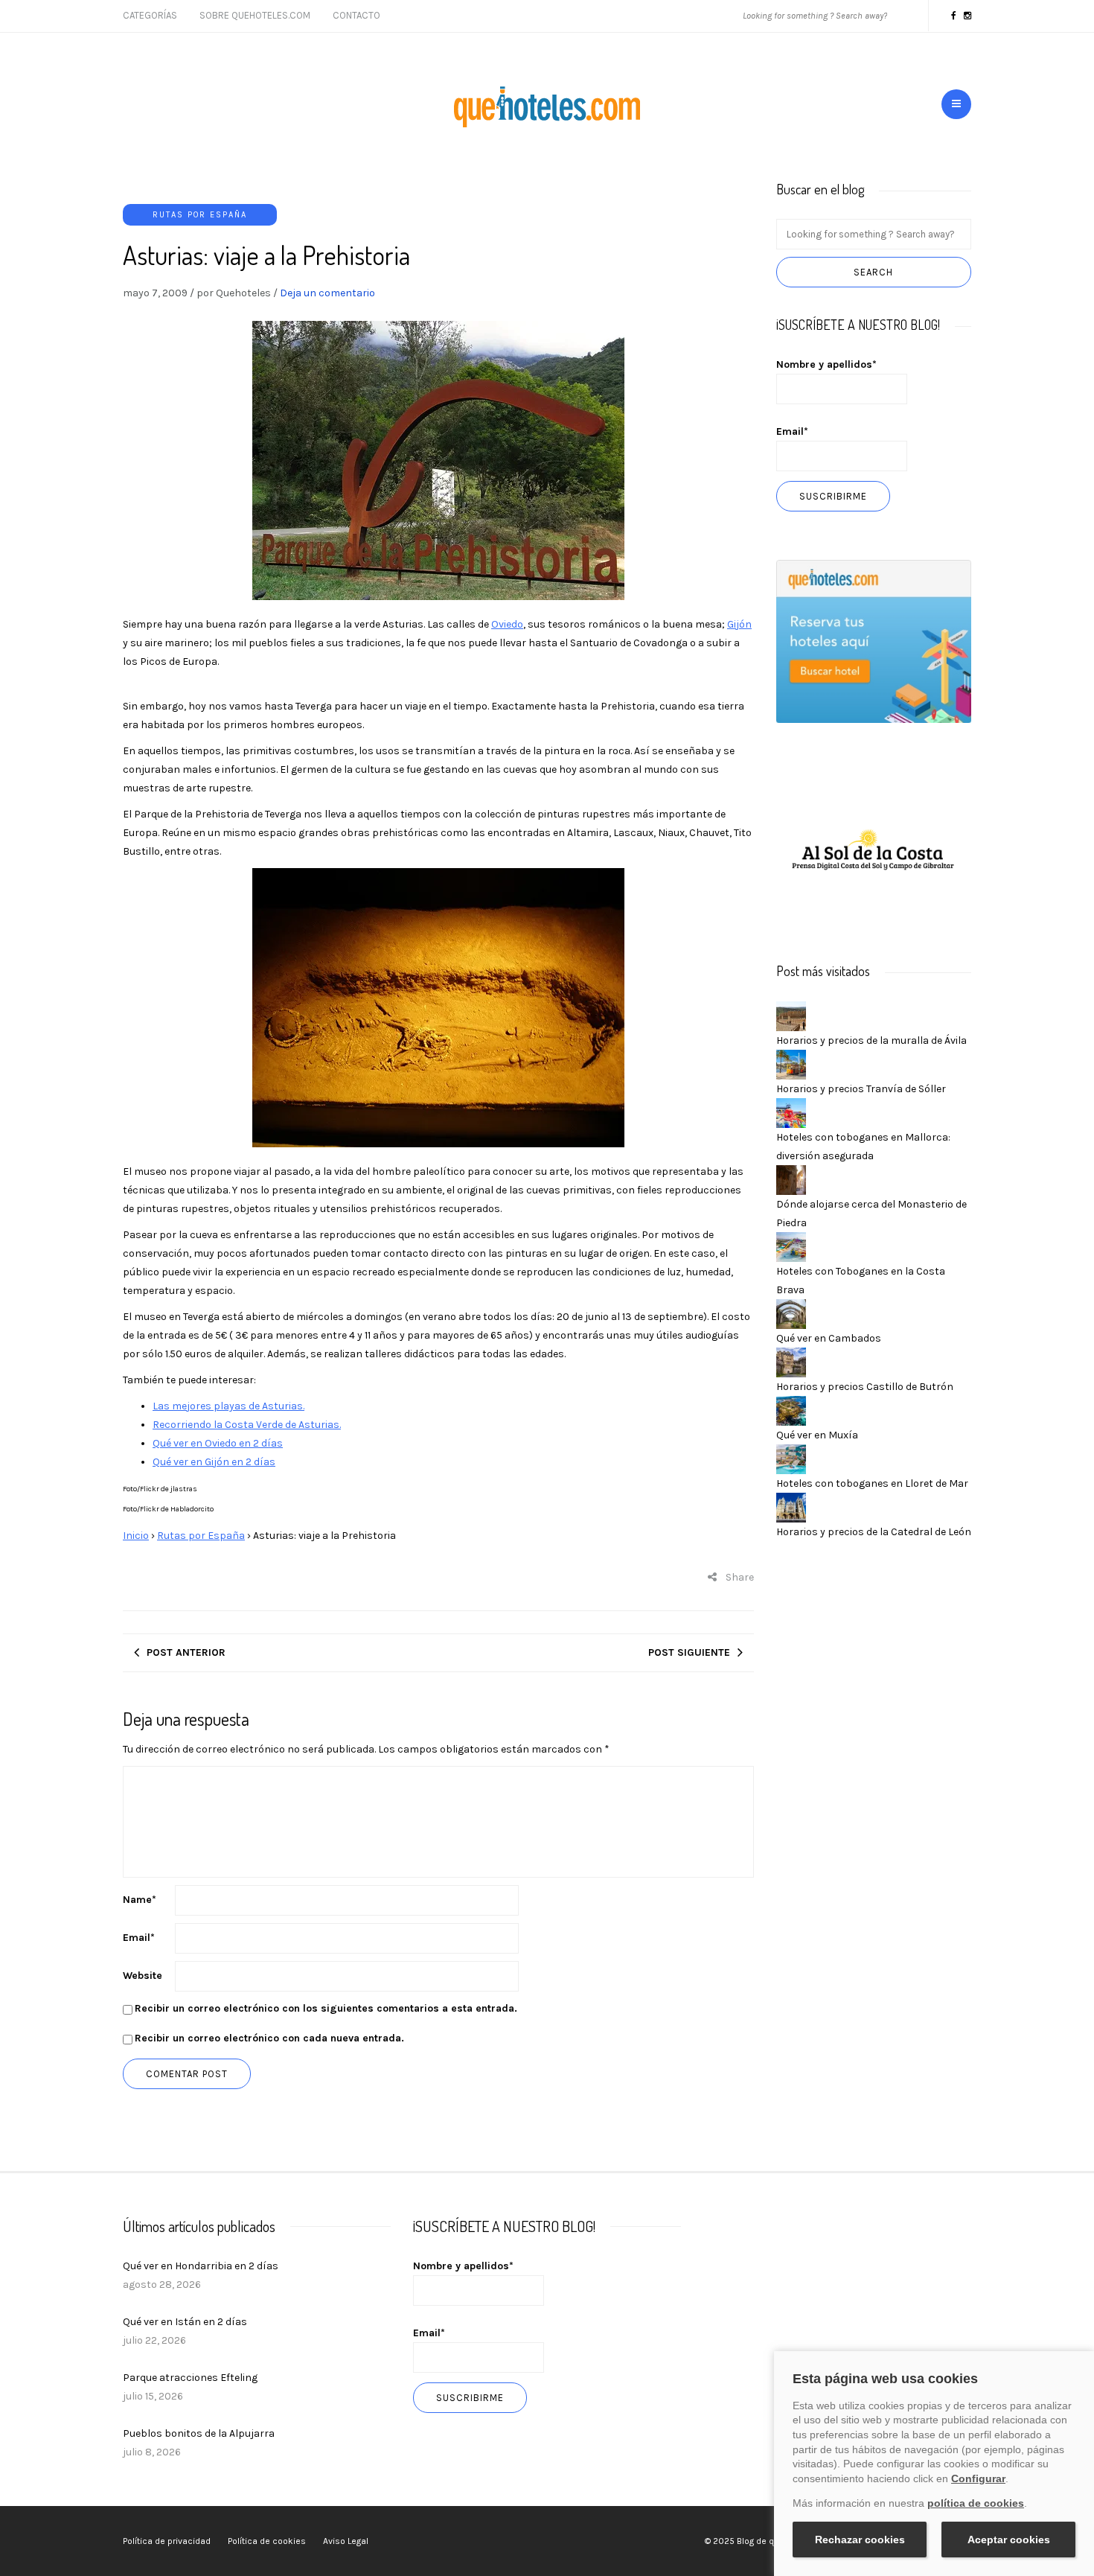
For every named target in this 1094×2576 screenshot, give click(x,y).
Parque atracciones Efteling (190, 2378)
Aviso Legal (346, 2541)
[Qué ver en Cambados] (791, 1313)
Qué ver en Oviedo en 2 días (218, 1443)
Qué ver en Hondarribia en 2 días (201, 2266)
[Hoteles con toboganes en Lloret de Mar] (791, 1458)
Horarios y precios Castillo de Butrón (865, 1387)
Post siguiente (689, 1652)
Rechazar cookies (860, 2540)
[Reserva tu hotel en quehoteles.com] (874, 641)
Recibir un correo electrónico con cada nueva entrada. (269, 2038)
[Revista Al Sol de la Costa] (874, 851)
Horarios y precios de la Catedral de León (874, 1532)
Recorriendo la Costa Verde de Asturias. (247, 1425)
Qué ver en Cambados (829, 1338)
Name (140, 1900)
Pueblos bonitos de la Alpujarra (199, 2433)
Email (139, 1938)
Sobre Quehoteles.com (255, 15)
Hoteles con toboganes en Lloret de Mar (872, 1483)
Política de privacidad (167, 2541)
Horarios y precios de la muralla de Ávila (871, 1040)
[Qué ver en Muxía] (791, 1410)
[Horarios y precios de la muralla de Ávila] (791, 1015)
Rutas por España (200, 215)
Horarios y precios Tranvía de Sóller (861, 1089)
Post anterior (186, 1652)
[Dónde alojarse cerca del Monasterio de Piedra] (791, 1179)
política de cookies (976, 2503)
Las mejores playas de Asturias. (228, 1406)
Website (143, 1976)
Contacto (356, 15)
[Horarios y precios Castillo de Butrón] (791, 1361)
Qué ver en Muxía (817, 1435)
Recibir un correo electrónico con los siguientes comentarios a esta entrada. (326, 2008)
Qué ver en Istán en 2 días (185, 2322)
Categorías (150, 15)
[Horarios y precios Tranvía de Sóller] (791, 1064)
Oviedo (507, 624)
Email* (792, 431)
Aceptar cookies (1009, 2540)
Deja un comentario (327, 293)
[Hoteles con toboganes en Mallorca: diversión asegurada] (791, 1112)
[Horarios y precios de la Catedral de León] (791, 1507)
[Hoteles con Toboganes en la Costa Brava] (791, 1246)
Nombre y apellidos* (826, 364)
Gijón (739, 624)
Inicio (136, 1536)
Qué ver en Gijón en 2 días (214, 1462)
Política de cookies (267, 2541)
